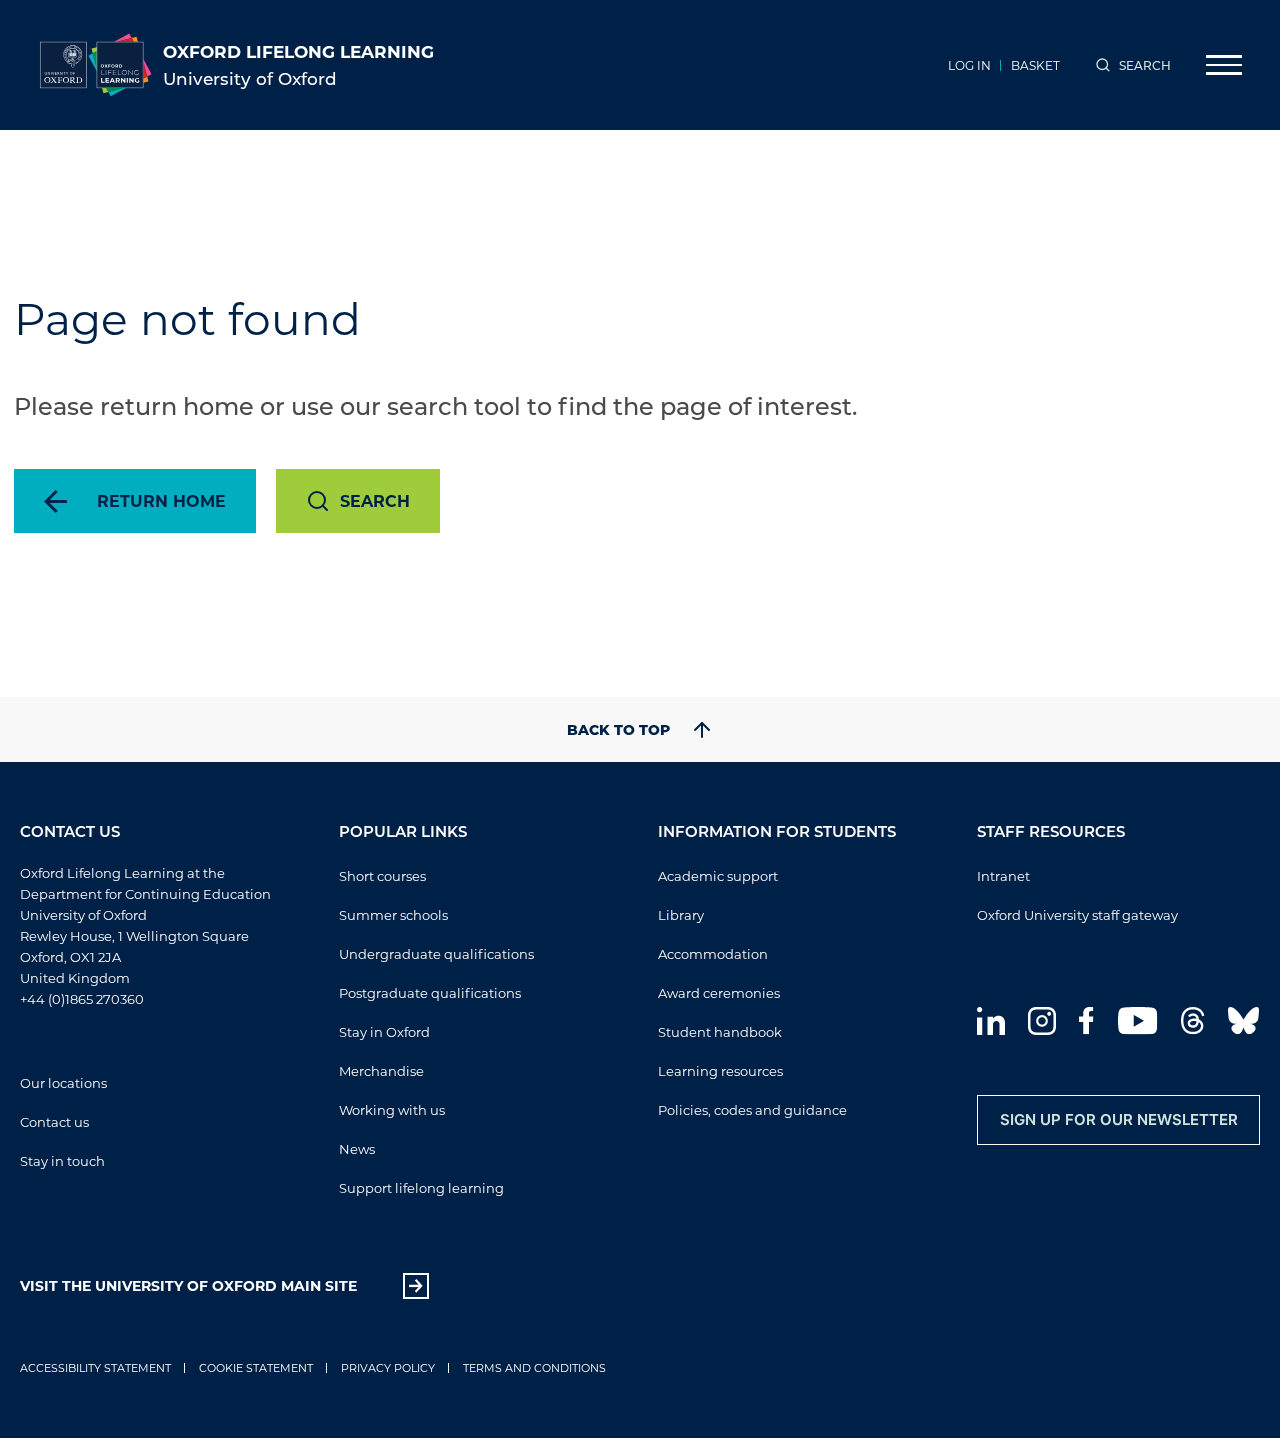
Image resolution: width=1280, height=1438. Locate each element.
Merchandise (381, 1070)
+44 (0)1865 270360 (82, 998)
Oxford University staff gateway (1077, 914)
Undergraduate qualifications (436, 953)
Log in (969, 65)
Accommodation (713, 953)
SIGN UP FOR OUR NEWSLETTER (1119, 1119)
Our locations (63, 1082)
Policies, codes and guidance (752, 1109)
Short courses (382, 875)
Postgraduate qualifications (430, 992)
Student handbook (720, 1031)
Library (681, 914)
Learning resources (720, 1070)
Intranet (1003, 875)
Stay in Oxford (384, 1031)
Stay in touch (62, 1160)
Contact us (54, 1121)
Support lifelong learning (421, 1187)
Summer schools (393, 914)
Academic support (718, 875)
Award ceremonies (719, 992)
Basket (1035, 65)
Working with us (392, 1109)
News (357, 1148)
